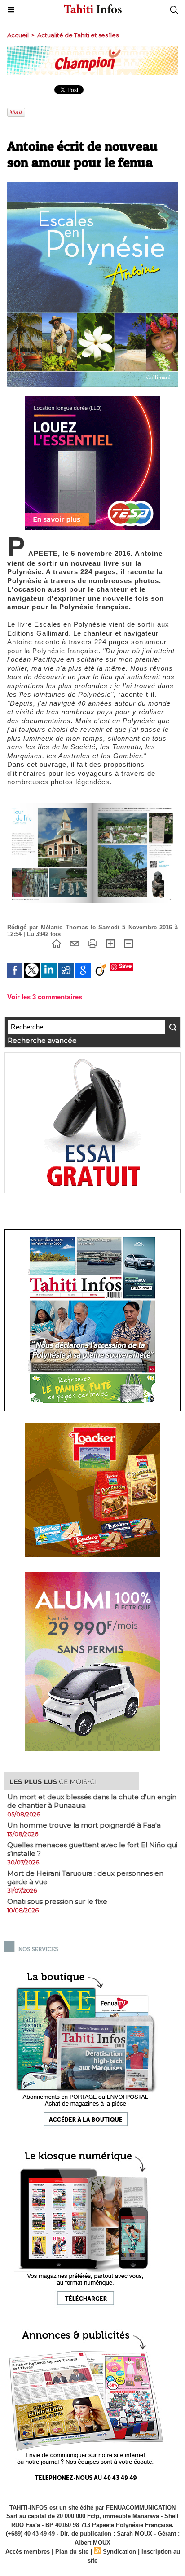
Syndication (119, 2552)
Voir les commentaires (45, 997)
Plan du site (72, 2552)
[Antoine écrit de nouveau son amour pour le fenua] (92, 186)
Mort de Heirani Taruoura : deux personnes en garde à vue (85, 1877)
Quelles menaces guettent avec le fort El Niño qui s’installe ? (92, 1849)
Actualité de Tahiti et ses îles (78, 35)
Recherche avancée (42, 1040)
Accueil (18, 35)
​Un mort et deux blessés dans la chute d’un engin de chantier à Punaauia (92, 1801)
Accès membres (28, 2552)
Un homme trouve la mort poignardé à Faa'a (84, 1825)
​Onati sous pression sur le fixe (57, 1901)
